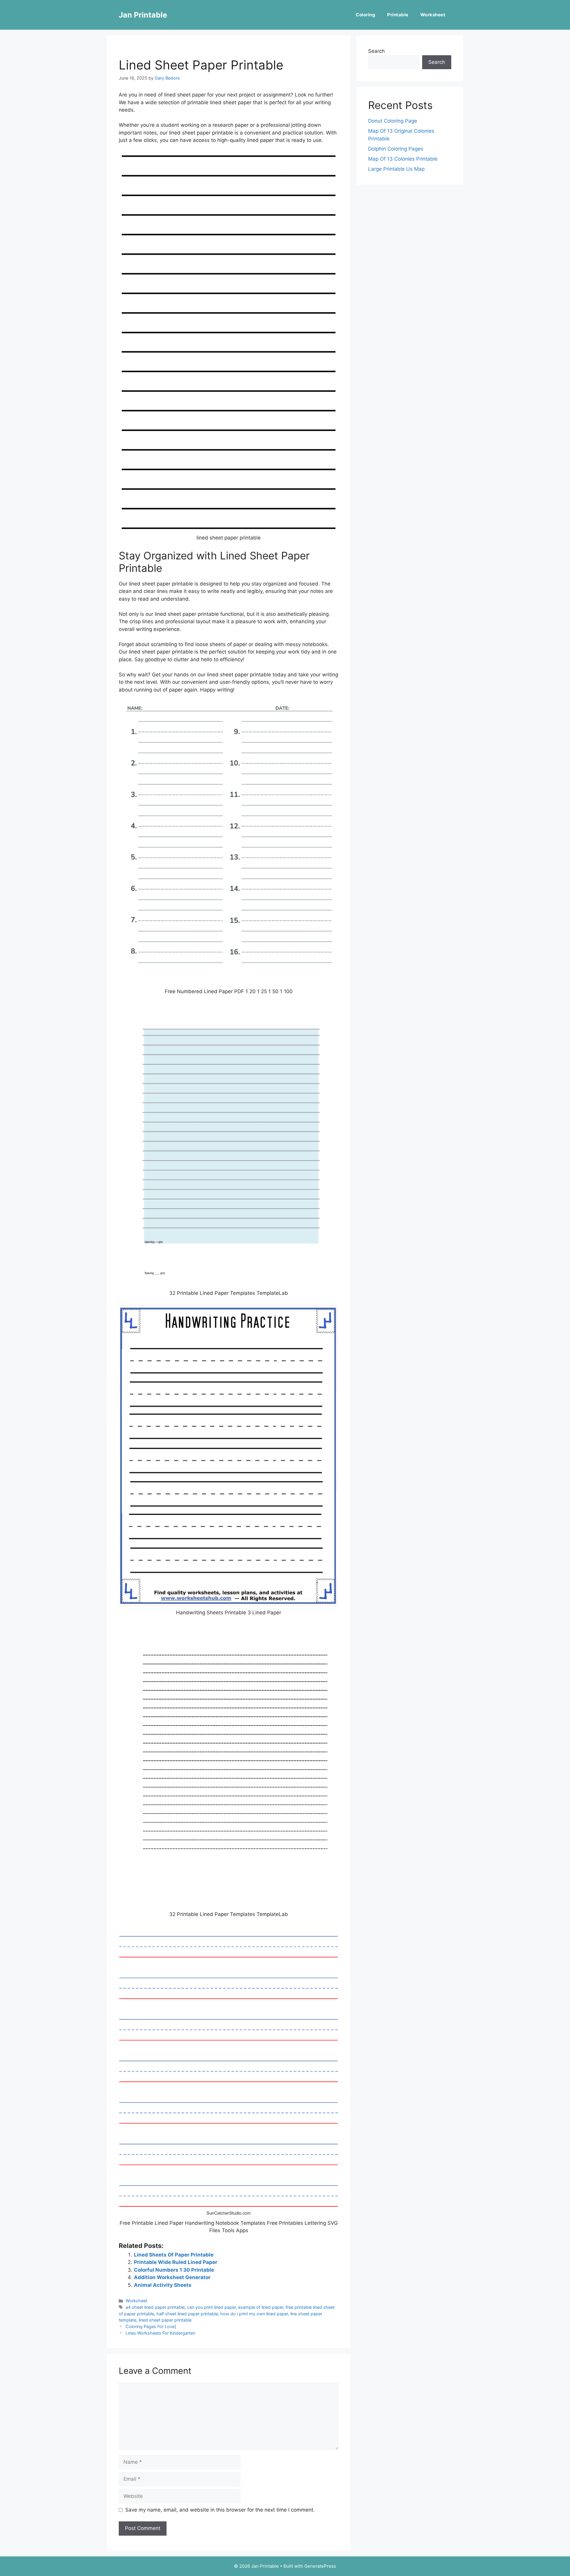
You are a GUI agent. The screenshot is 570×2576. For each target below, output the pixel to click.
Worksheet (433, 15)
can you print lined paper (211, 2307)
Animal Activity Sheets (163, 2285)
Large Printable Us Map (396, 169)
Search (376, 51)
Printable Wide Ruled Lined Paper (176, 2262)
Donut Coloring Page (393, 121)
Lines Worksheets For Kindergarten (160, 2333)
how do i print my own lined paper (254, 2314)
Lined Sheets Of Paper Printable (174, 2255)
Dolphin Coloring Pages (396, 149)
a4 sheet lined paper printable (155, 2307)
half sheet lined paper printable (187, 2314)
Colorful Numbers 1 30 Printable (174, 2270)
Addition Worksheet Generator (172, 2277)
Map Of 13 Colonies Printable (403, 159)
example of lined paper (261, 2307)
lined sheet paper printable (165, 2320)
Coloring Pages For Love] (151, 2326)
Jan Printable (143, 15)
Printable (398, 15)
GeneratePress (320, 2566)
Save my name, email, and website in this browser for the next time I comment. (220, 2510)
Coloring (365, 15)
